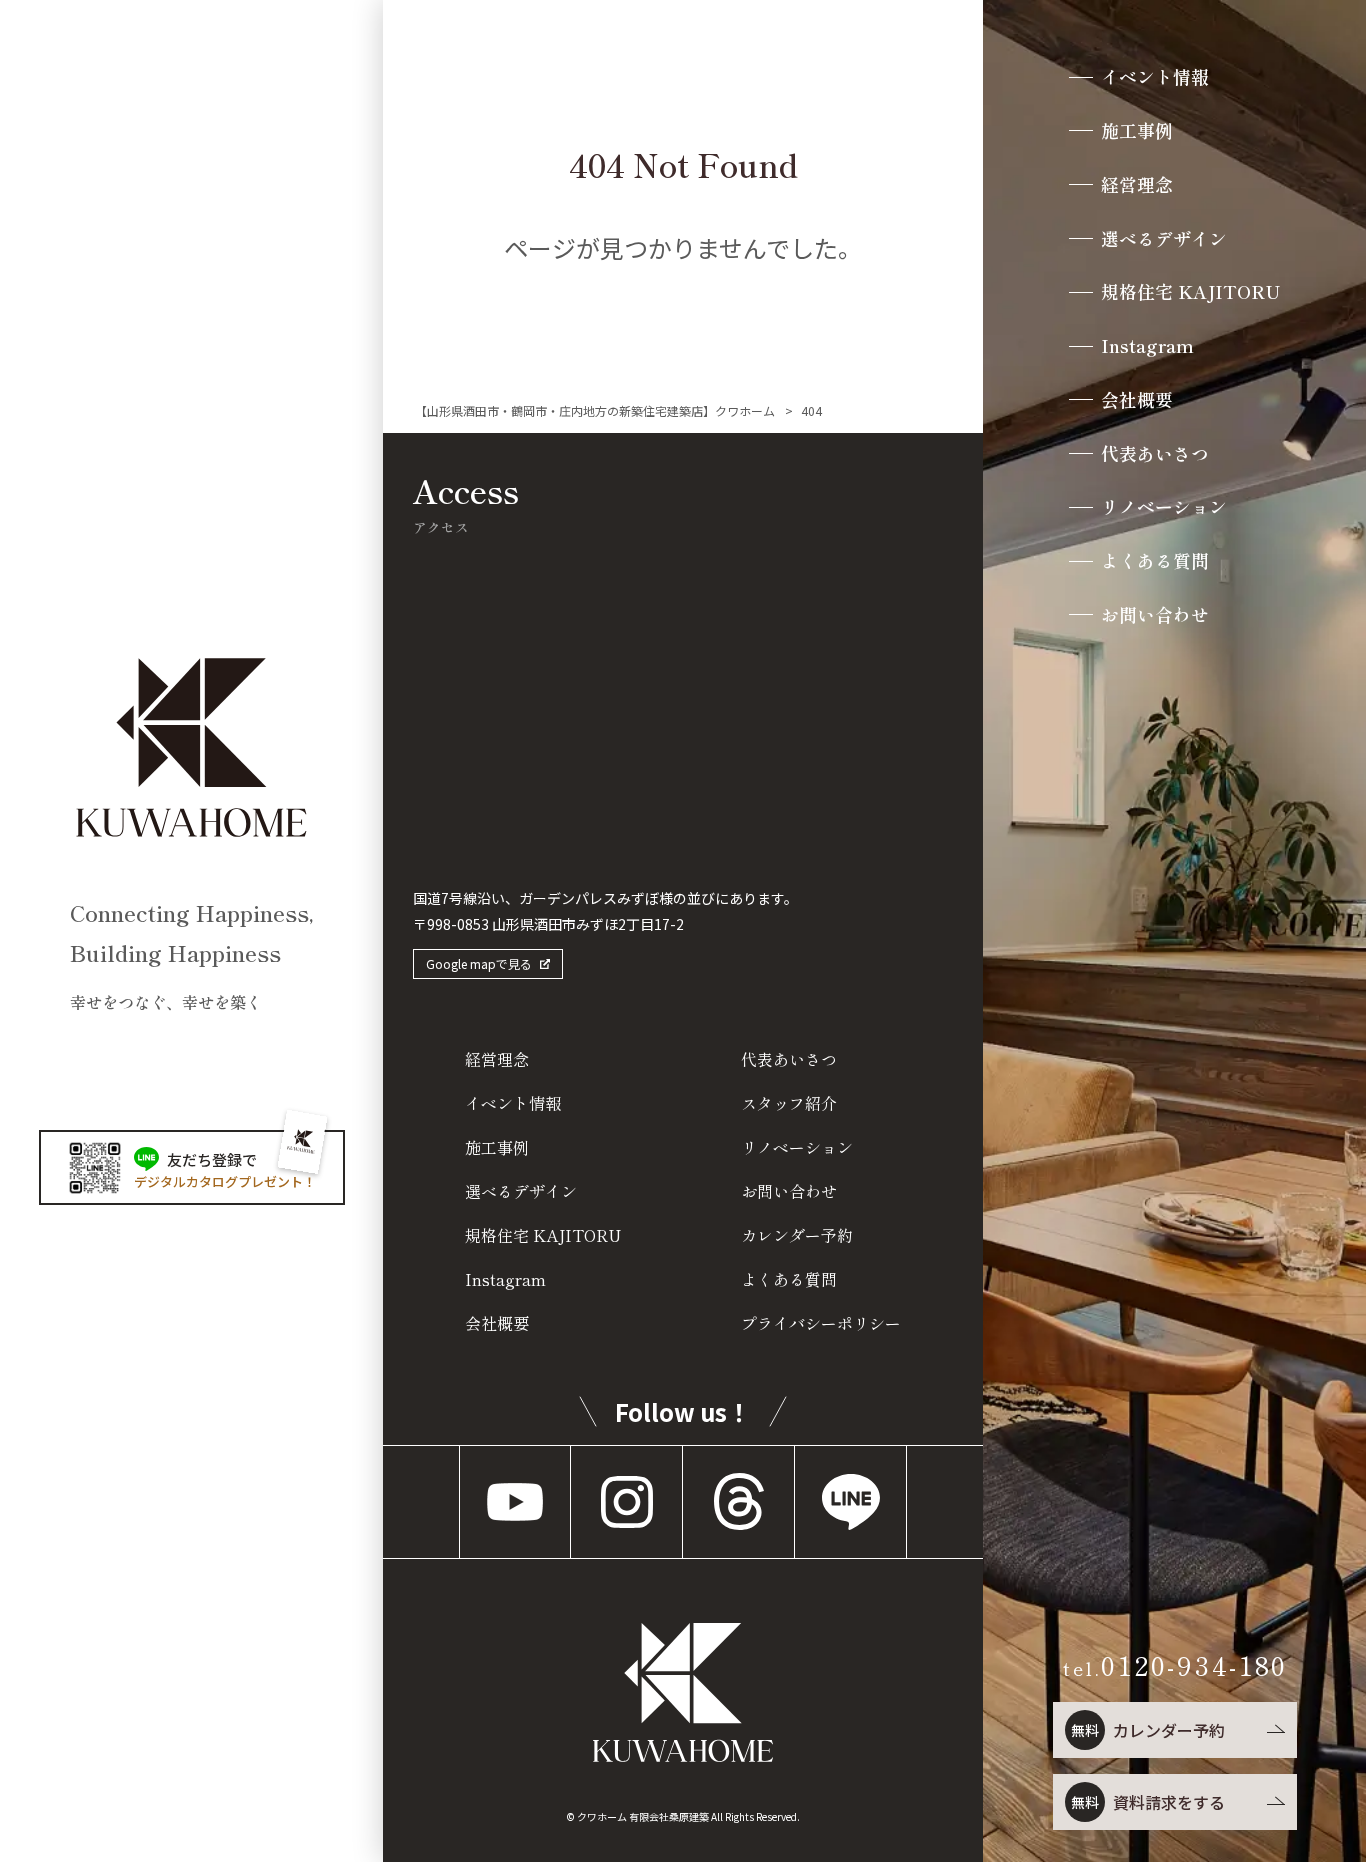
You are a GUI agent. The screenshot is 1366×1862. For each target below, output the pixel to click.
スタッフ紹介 (789, 1103)
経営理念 (1137, 185)
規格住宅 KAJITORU (1190, 292)
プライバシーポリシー (821, 1323)
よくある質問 (1155, 561)
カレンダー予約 (1148, 1730)
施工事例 (1137, 131)
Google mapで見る (479, 963)
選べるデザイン (1164, 239)
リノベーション (1164, 507)
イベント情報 (1155, 77)
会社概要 (1137, 400)
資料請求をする (1148, 1802)
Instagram (1147, 346)
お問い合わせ (1155, 615)
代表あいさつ (1155, 454)
